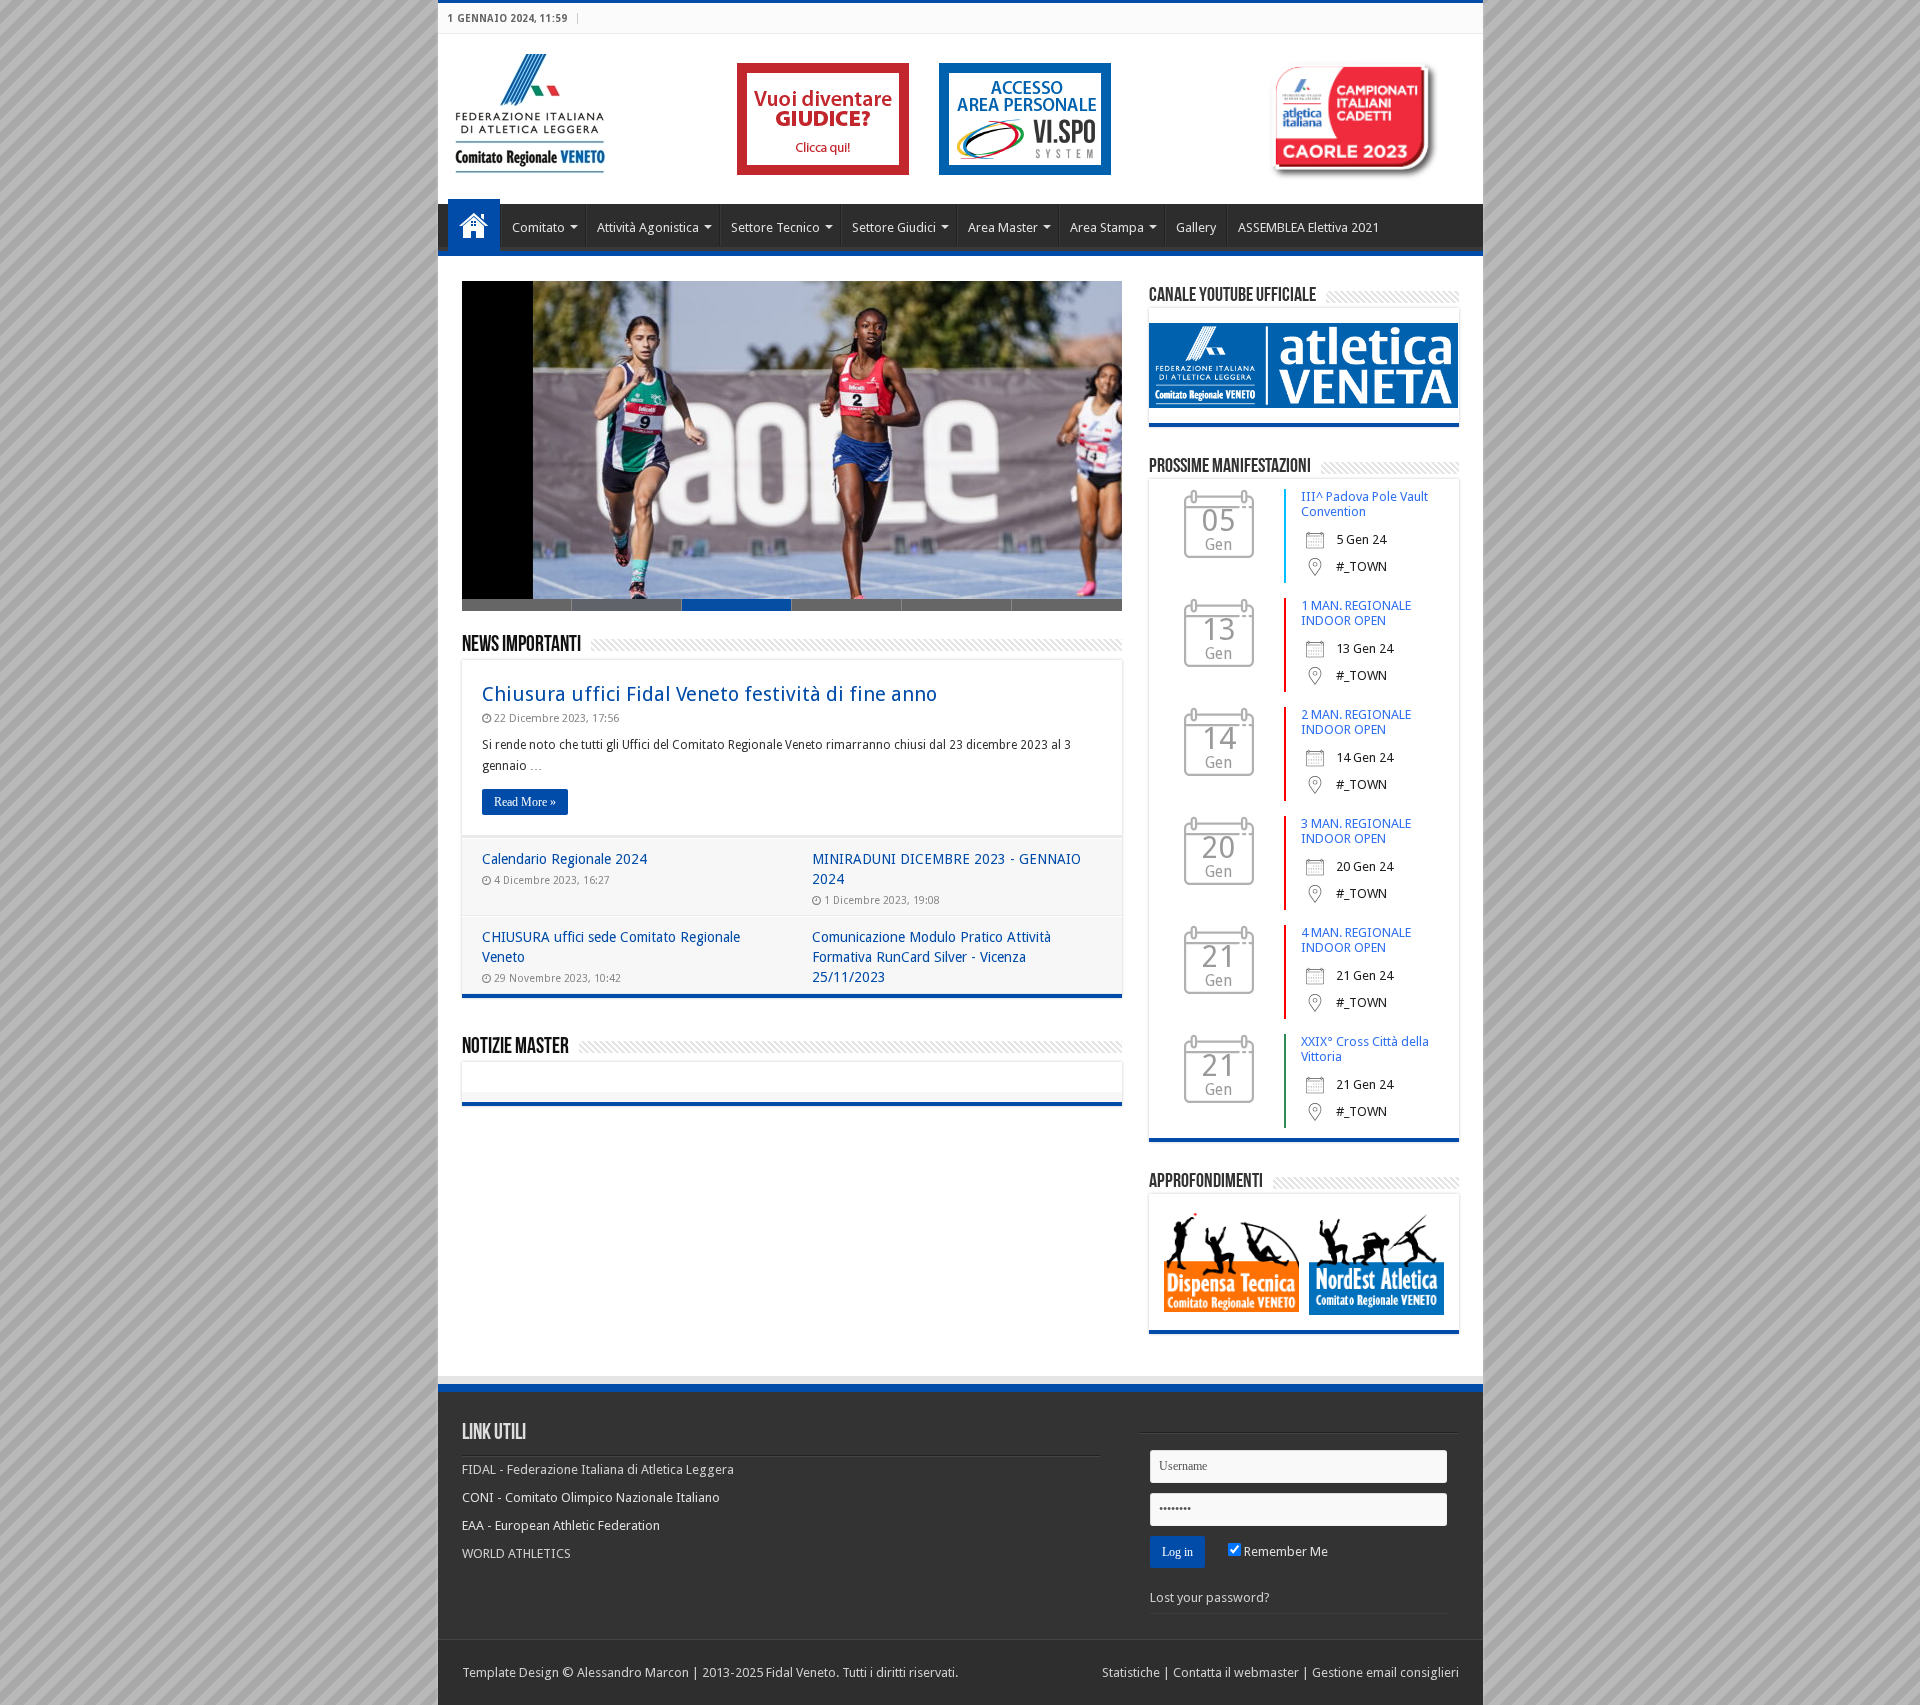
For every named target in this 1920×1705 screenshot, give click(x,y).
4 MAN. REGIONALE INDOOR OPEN (1356, 940)
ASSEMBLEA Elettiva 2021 (1308, 227)
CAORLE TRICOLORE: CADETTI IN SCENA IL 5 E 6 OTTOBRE (656, 541)
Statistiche (1131, 1672)
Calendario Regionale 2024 (564, 859)
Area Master (1003, 227)
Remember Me (1284, 1551)
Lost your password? (1210, 1597)
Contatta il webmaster (1236, 1672)
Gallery (1196, 227)
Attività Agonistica (648, 227)
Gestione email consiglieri (1385, 1672)
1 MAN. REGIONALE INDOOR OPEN (1356, 613)
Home (474, 225)
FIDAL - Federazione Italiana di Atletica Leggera (598, 1469)
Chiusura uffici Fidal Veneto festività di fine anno (709, 694)
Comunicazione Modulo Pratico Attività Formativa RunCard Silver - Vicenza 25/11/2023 (931, 957)
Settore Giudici (894, 227)
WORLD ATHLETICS (516, 1553)
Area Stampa (1107, 227)
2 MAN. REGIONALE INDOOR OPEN (1356, 722)
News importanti (521, 645)
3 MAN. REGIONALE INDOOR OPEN (1356, 831)
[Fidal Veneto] (529, 110)
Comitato (538, 227)
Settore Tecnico (775, 227)
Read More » (525, 802)
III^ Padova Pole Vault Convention (1364, 504)
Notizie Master (515, 1047)
